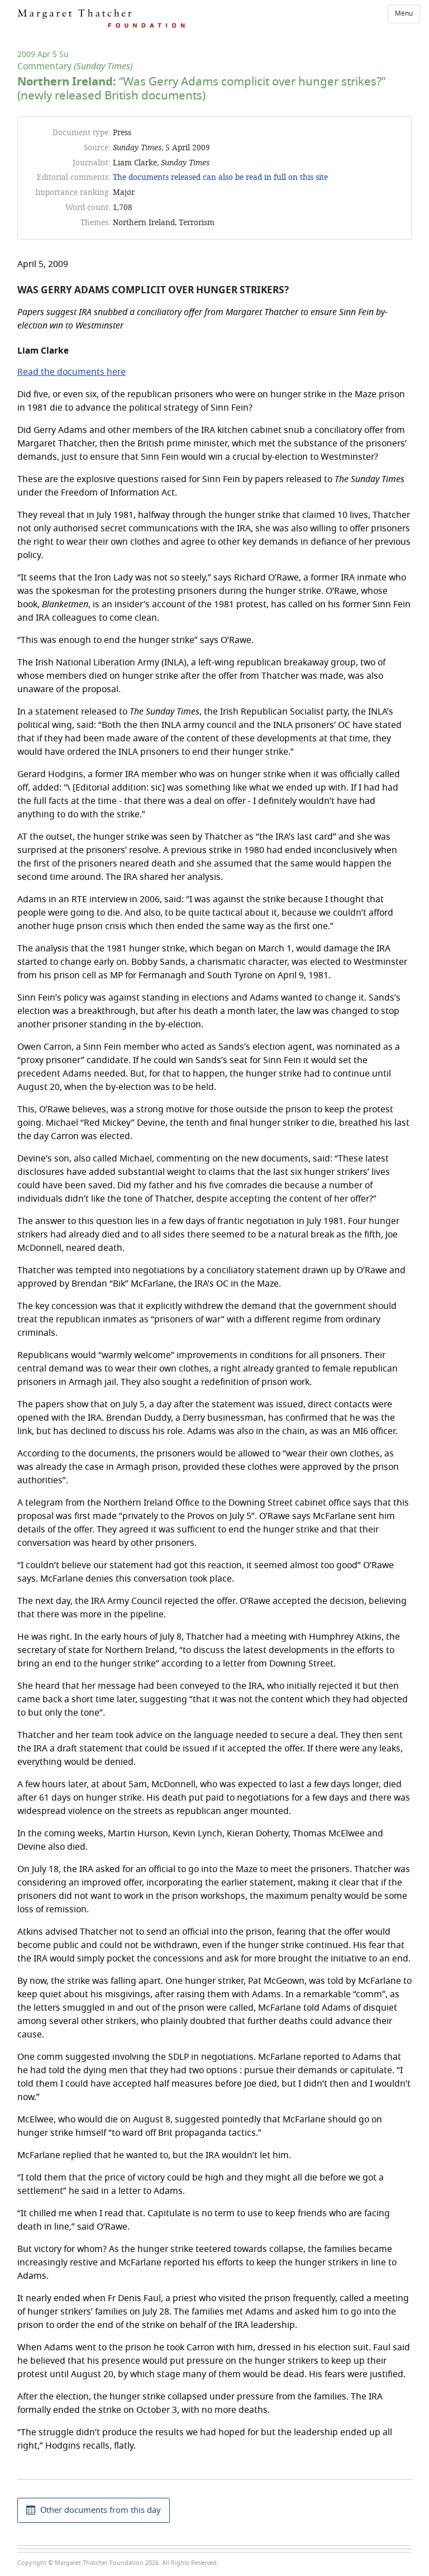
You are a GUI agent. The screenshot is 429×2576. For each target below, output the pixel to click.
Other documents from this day (101, 2510)
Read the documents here (71, 372)
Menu (404, 13)
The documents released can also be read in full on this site (220, 177)
